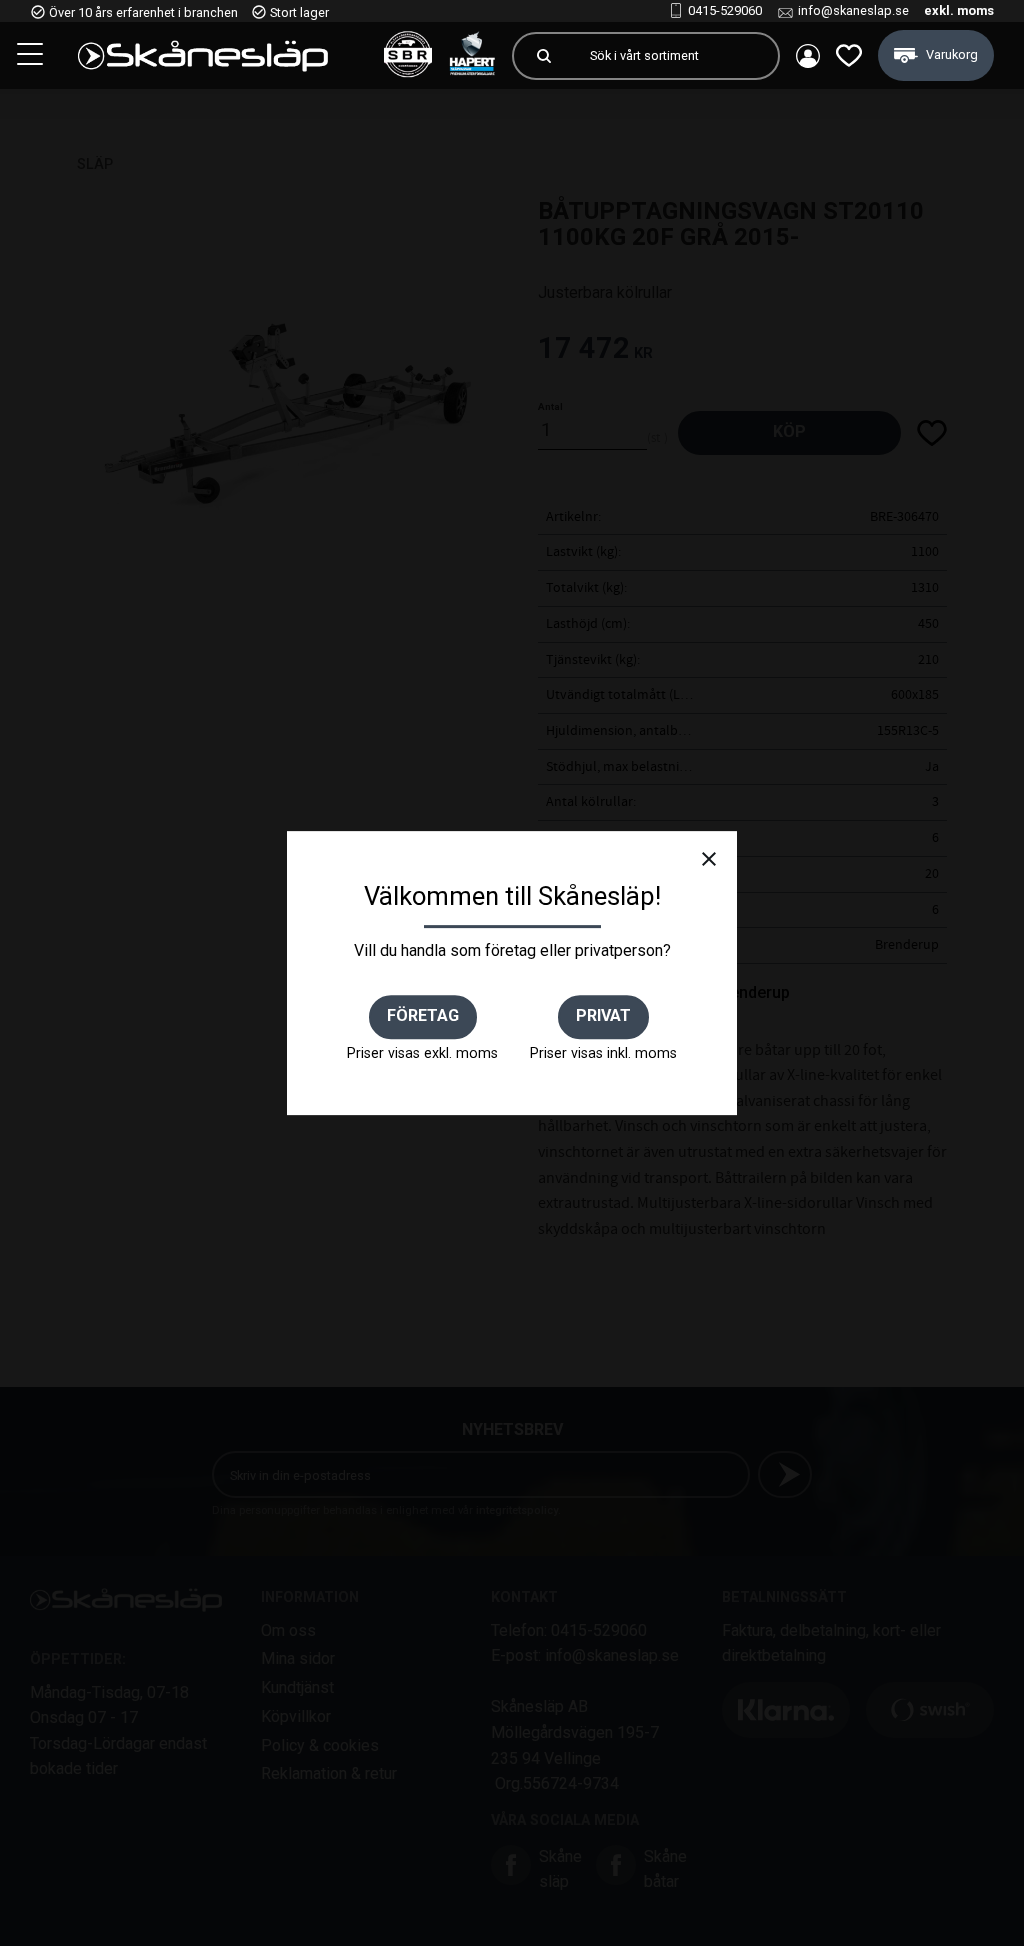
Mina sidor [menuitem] (808, 56)
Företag (423, 1015)
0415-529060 (725, 10)
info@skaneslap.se (853, 10)
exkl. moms (959, 10)
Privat (603, 1015)
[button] (32, 57)
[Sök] (544, 56)
